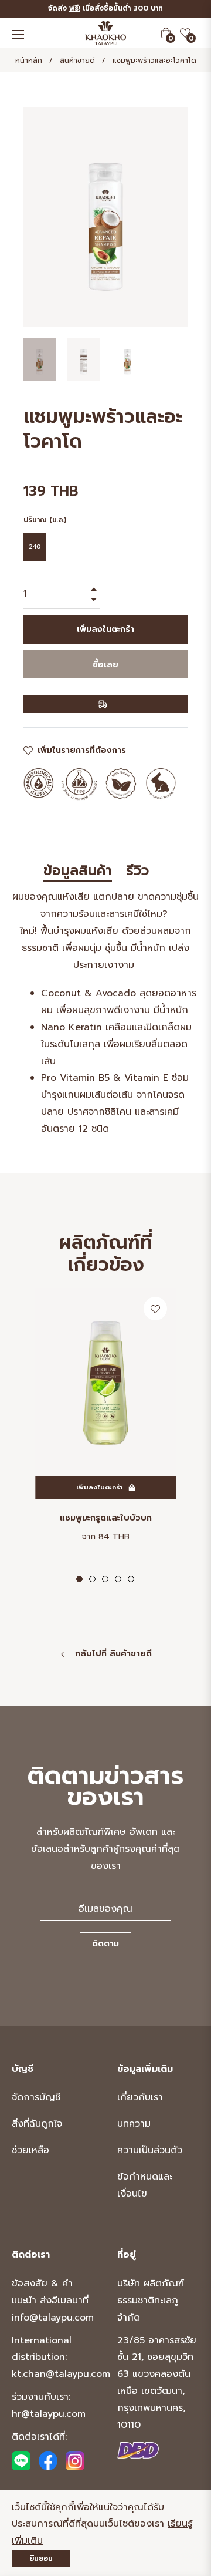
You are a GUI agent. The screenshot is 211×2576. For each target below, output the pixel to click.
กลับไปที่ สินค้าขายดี (112, 1654)
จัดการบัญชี (36, 2097)
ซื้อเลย (105, 665)
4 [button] (118, 1579)
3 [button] (105, 1579)
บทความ (134, 2124)
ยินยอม (41, 2558)
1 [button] (79, 1579)
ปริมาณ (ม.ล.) (45, 520)
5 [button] (131, 1579)
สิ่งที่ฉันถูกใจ (37, 2124)
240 (35, 547)
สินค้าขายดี (77, 60)
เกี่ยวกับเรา (140, 2097)
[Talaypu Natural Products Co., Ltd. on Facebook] (48, 2461)
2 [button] (92, 1579)
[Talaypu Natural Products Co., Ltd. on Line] (21, 2461)
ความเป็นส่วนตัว (150, 2150)
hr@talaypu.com (49, 2414)
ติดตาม (105, 1944)
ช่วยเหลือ (30, 2150)
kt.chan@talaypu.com (61, 2374)
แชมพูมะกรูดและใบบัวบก (106, 1518)
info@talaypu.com (53, 2318)
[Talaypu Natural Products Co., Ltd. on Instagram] (75, 2461)
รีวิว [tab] (140, 871)
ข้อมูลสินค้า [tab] (78, 871)
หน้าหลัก (29, 60)
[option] (105, 1436)
